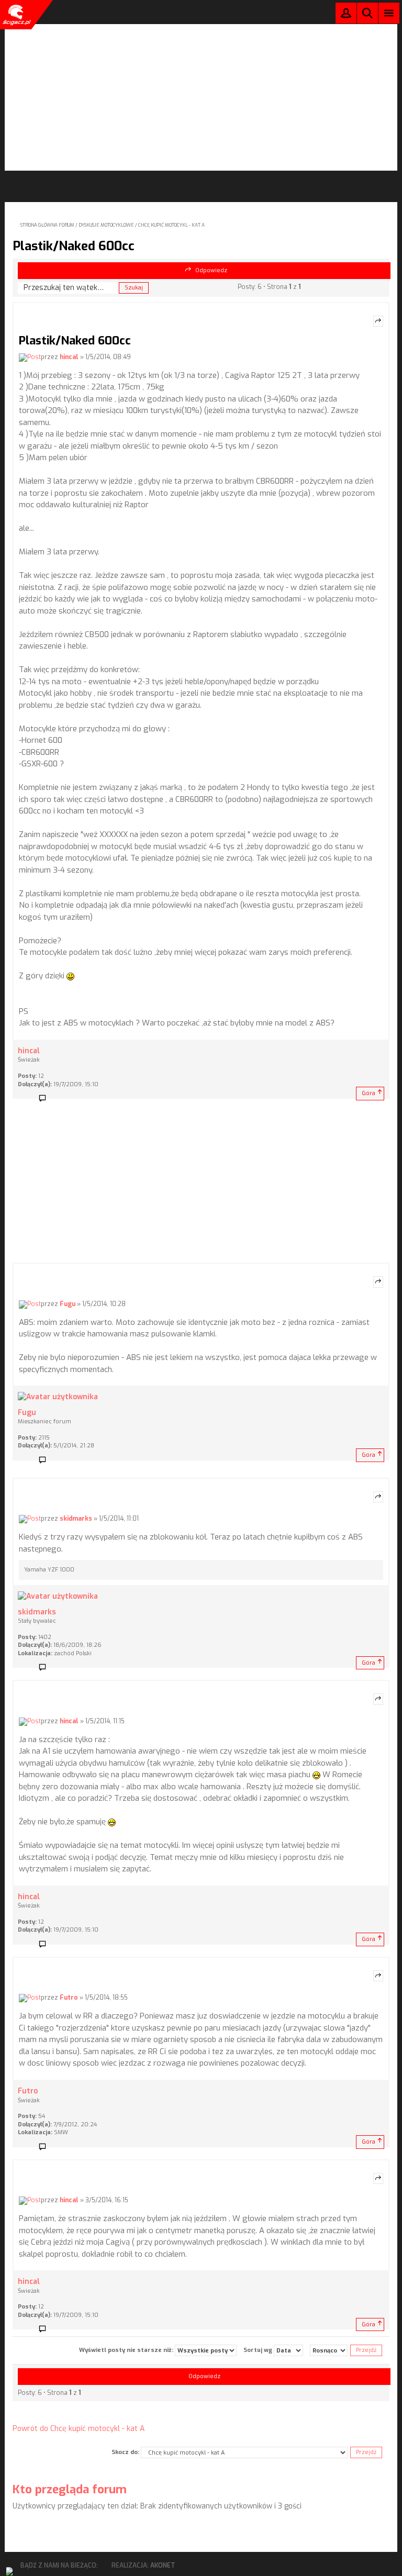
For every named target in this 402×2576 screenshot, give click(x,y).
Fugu (68, 1304)
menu (389, 13)
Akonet (163, 2566)
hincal (69, 357)
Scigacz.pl (16, 15)
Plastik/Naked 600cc (74, 246)
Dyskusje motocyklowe (106, 225)
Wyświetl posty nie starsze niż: (127, 2350)
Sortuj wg (259, 2350)
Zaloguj (346, 15)
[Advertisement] (201, 97)
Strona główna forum (47, 225)
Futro (69, 1998)
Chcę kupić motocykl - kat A (171, 225)
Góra (368, 1093)
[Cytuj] (378, 321)
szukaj (367, 13)
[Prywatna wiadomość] (46, 1099)
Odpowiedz (211, 270)
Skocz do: (125, 2452)
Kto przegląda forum (70, 2489)
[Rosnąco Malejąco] (329, 2350)
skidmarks (76, 1519)
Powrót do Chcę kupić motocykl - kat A (79, 2429)
